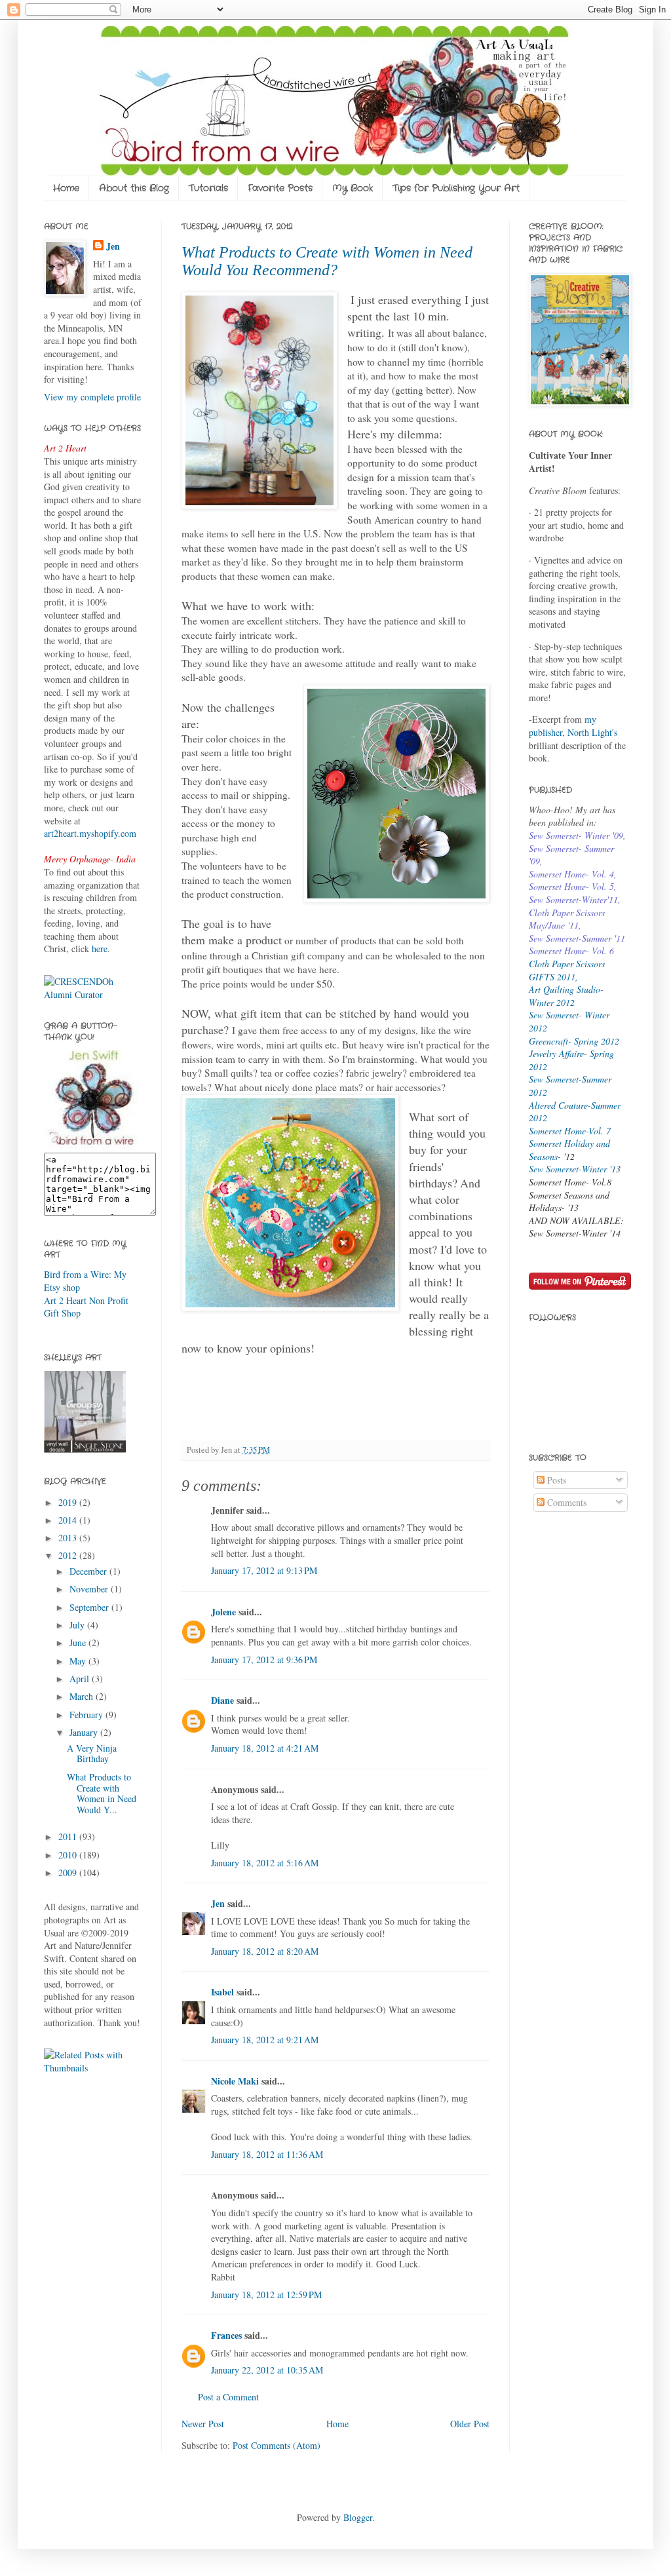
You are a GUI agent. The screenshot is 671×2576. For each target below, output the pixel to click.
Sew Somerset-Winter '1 (572, 1169)
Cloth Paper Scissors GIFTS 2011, (567, 970)
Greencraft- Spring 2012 (574, 1041)
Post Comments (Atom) (277, 2445)
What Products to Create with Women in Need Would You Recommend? (327, 261)
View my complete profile (92, 397)
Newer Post (203, 2424)
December (89, 1571)
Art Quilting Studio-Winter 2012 (566, 996)
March (83, 1696)
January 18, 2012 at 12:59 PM (266, 2295)
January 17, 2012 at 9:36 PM (264, 1660)
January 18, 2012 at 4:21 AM (265, 1748)
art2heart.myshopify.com (90, 833)
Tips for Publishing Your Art (456, 188)
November (90, 1589)
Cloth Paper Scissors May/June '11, (567, 919)
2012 (69, 1555)
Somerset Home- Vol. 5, (573, 886)
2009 (69, 1873)
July (78, 1625)
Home (66, 188)
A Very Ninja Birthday (92, 1754)
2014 (69, 1520)
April (81, 1679)
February (87, 1715)
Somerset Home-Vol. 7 (570, 1131)
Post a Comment (228, 2397)
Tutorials (208, 188)
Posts (555, 1480)
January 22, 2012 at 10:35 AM (267, 2370)
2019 (69, 1502)
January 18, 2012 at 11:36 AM (267, 2154)
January (85, 1732)
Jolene (223, 1612)
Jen (218, 1903)
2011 (69, 1836)
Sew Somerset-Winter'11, (575, 899)
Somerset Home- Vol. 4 (571, 874)
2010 (69, 1855)
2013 (69, 1538)
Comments (566, 1502)
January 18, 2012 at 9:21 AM (265, 2040)
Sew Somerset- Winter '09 (576, 835)
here (100, 949)
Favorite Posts (280, 188)
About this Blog (134, 188)
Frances (226, 2335)
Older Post (470, 2424)
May (79, 1661)
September (90, 1607)
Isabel (222, 1992)
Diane (222, 1700)
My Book (353, 188)
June (79, 1643)
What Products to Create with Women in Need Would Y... (102, 1793)
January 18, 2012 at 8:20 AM (265, 1951)
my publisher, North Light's (573, 726)
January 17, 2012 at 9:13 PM (264, 1570)
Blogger (358, 2517)
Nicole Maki (235, 2081)
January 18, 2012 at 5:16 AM (265, 1863)
